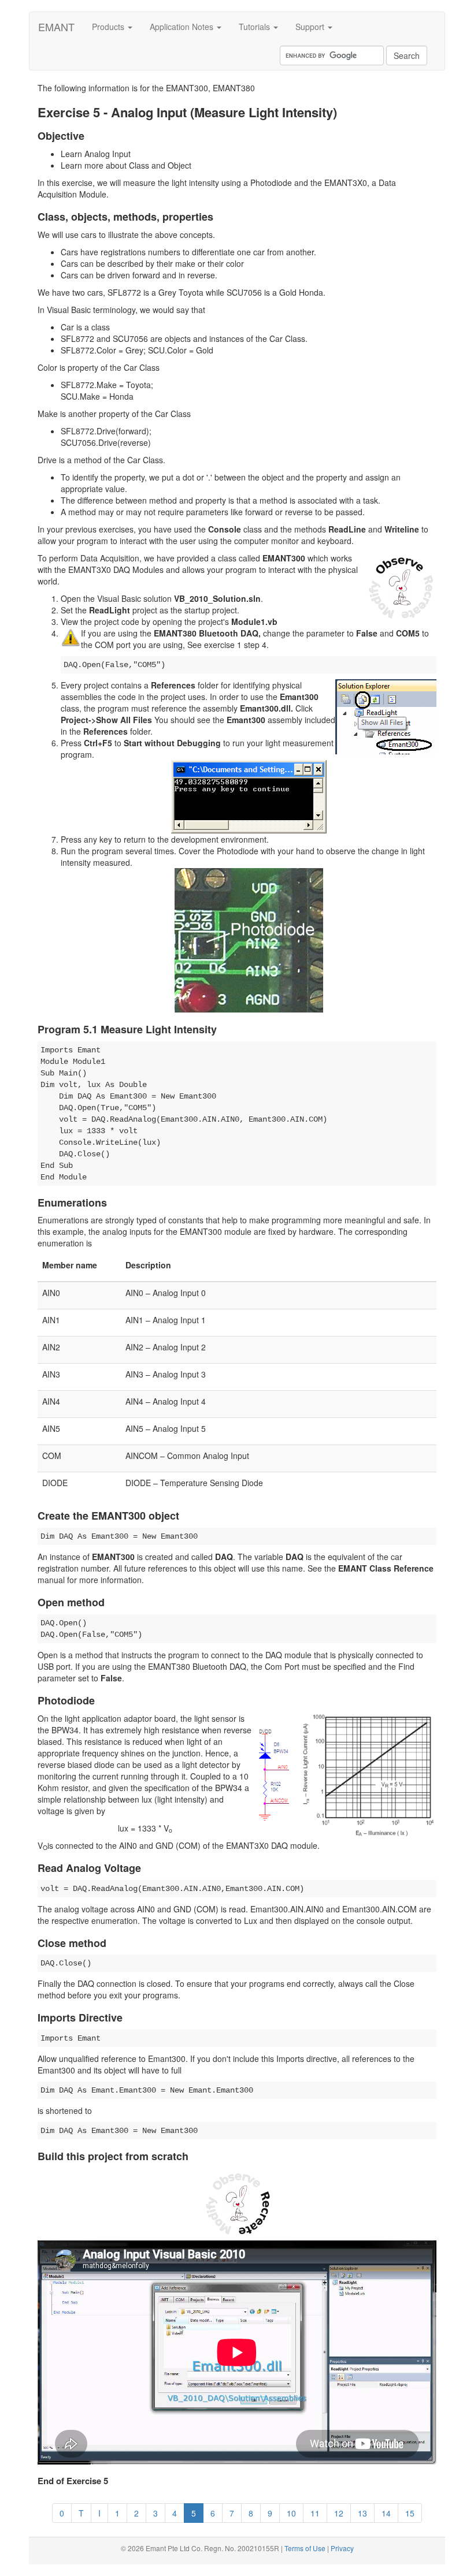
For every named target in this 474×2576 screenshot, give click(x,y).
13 (362, 2513)
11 (315, 2513)
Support (311, 27)
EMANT (56, 27)
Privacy (342, 2548)
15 (410, 2513)
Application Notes (183, 27)
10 (291, 2513)
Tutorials (255, 27)
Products (109, 27)
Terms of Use (305, 2548)
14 (386, 2513)
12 (339, 2513)
